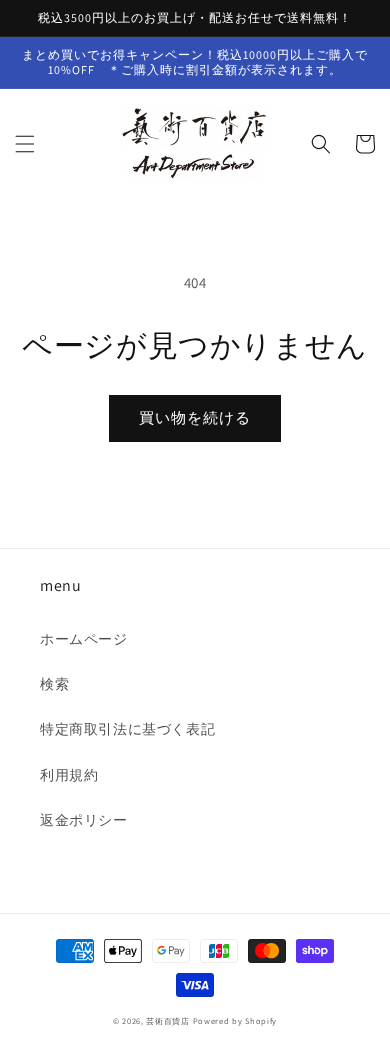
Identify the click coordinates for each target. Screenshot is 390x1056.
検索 (54, 684)
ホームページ (84, 639)
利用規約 (69, 775)
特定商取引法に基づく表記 (127, 729)
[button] (25, 144)
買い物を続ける (195, 417)
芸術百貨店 (168, 1020)
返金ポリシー (84, 820)
